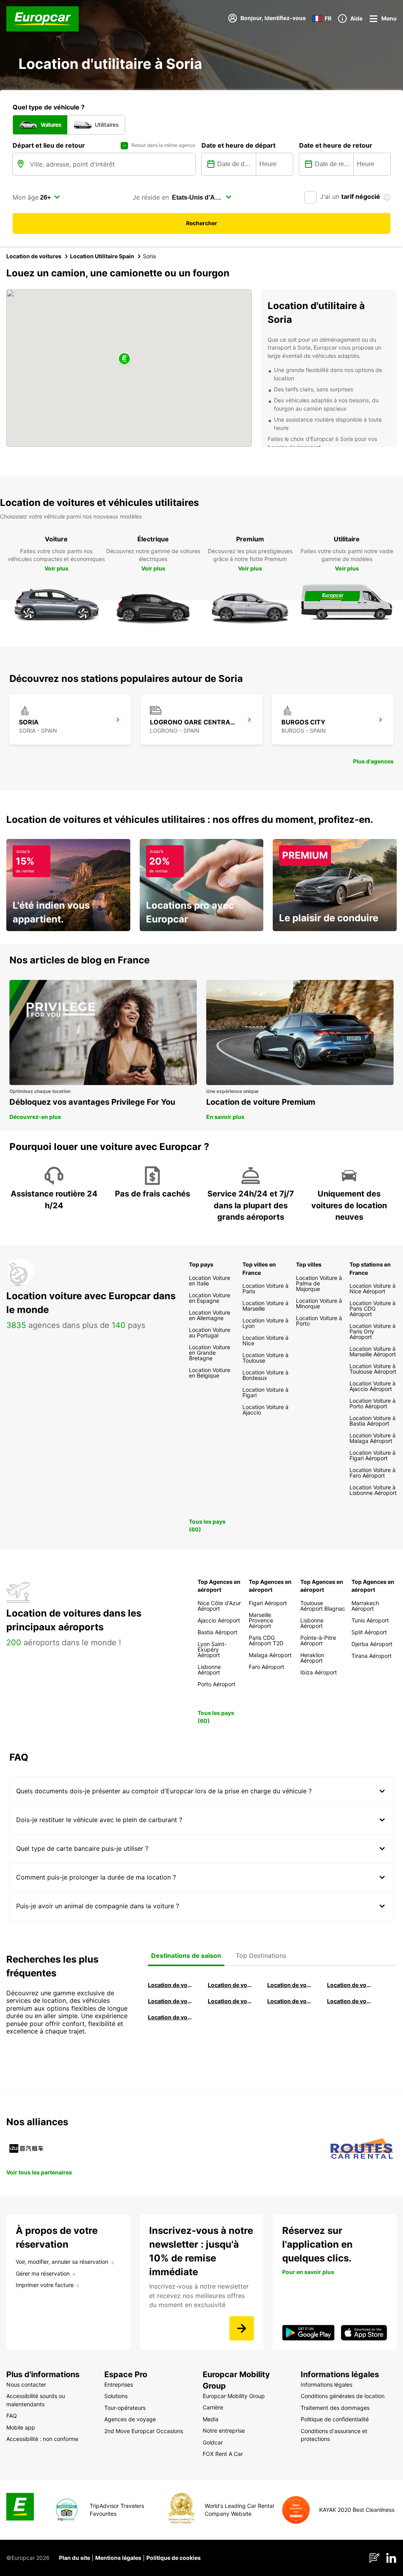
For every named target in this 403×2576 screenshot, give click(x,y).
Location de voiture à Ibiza (349, 1985)
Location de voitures (34, 256)
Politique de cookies (174, 2558)
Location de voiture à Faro (230, 2001)
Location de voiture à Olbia (170, 2001)
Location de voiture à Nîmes (290, 2001)
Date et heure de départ (238, 145)
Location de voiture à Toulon (170, 2017)
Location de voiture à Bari (230, 1985)
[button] (124, 359)
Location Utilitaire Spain (102, 256)
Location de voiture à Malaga (290, 1985)
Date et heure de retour (336, 145)
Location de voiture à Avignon (349, 2001)
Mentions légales (118, 2558)
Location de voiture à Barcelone (170, 1985)
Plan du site (75, 2558)
